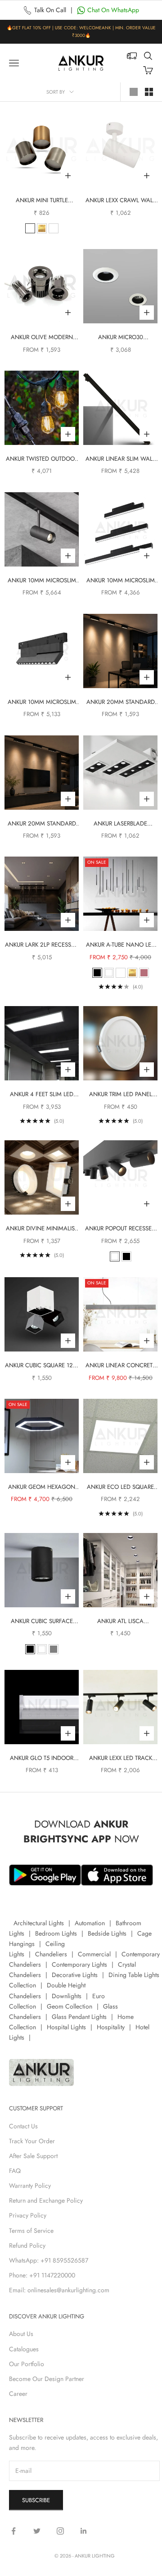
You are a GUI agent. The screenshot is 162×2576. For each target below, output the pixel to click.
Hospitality (111, 2027)
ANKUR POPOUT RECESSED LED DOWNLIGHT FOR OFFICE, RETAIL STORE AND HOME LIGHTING (121, 1229)
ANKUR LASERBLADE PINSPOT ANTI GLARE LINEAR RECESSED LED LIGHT (121, 824)
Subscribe (36, 2500)
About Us (21, 2334)
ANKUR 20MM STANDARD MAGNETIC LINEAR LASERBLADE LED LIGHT (42, 824)
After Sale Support (33, 2156)
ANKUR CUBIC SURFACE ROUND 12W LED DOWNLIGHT (42, 1621)
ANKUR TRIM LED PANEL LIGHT (121, 1095)
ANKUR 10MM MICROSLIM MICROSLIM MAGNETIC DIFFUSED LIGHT (121, 581)
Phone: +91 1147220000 (42, 2275)
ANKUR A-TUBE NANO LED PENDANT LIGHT (121, 945)
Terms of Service (31, 2231)
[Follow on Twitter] (37, 2531)
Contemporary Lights (79, 1964)
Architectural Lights (39, 1923)
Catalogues (24, 2349)
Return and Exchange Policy (46, 2200)
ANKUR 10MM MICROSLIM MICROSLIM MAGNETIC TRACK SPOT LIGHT (42, 581)
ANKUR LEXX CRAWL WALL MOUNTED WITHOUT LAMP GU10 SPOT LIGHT (120, 201)
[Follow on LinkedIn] (84, 2531)
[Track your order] (132, 56)
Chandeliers (51, 1954)
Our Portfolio (27, 2364)
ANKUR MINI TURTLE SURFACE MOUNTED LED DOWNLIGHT (42, 201)
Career (18, 2394)
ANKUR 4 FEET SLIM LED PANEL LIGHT (42, 1095)
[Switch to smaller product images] (149, 92)
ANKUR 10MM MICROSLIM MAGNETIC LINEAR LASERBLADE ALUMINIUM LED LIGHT (42, 702)
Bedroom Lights (56, 1933)
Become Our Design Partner (47, 2379)
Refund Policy (27, 2245)
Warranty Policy (30, 2186)
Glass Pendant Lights (79, 2017)
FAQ (15, 2171)
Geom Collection (70, 2006)
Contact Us (23, 2126)
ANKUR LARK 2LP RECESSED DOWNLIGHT (42, 945)
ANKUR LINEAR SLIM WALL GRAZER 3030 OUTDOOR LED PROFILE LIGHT (120, 459)
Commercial (94, 1954)
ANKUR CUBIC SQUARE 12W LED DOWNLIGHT (42, 1366)
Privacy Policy (28, 2215)
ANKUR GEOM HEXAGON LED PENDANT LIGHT (42, 1487)
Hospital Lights (66, 2027)
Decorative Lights (75, 1975)
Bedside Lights (107, 1933)
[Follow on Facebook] (13, 2531)
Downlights (67, 1996)
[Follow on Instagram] (60, 2531)
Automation (90, 1923)
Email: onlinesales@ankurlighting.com (59, 2290)
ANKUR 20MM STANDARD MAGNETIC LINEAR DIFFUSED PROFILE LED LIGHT (121, 702)
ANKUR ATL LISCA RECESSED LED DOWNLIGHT (120, 1621)
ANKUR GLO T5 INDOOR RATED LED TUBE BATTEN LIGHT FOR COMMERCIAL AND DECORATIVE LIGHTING (42, 1758)
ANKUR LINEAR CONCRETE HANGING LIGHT (121, 1366)
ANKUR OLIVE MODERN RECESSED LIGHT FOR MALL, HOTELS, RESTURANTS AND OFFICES (42, 338)
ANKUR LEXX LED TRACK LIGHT (121, 1758)
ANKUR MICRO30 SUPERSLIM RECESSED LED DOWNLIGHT (120, 338)
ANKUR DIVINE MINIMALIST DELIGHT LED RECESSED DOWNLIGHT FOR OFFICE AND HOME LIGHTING (42, 1229)
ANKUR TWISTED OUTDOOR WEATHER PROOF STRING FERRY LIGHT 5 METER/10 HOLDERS (42, 459)
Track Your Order (32, 2141)
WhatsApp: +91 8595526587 (49, 2260)
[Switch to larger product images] (134, 92)
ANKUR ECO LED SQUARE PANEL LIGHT (120, 1487)
